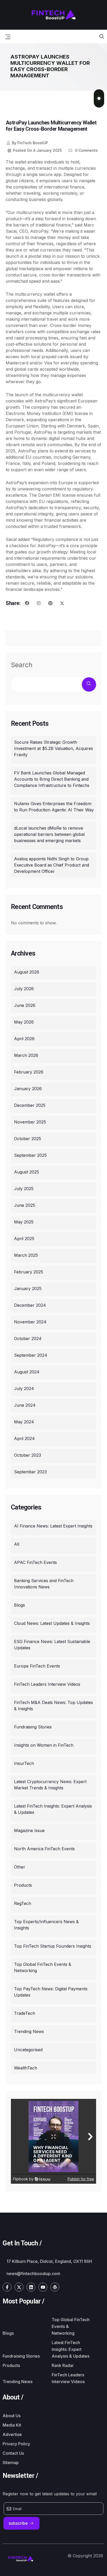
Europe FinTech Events (37, 1666)
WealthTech (26, 2068)
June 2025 (25, 1205)
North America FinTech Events (44, 1849)
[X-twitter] (19, 2287)
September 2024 (31, 1355)
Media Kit (12, 2425)
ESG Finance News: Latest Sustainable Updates (52, 1645)
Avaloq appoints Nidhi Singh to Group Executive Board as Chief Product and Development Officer (52, 865)
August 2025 (26, 1172)
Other (20, 1867)
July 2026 (24, 989)
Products (23, 1885)
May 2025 (24, 1222)
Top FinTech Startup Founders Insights (53, 1946)
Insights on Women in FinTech (44, 1745)
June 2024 (25, 1405)
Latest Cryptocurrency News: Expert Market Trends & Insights (50, 1785)
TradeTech (25, 2013)
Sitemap (11, 2463)
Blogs (19, 1605)
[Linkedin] (31, 2287)
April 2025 (24, 1239)
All (17, 1544)
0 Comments (86, 150)
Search (22, 665)
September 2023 (30, 1472)
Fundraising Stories (33, 1727)
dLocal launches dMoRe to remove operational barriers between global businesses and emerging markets (49, 834)
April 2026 (24, 1039)
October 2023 (28, 1455)
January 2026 (28, 1089)
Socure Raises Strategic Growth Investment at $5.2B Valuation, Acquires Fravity (53, 748)
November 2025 (30, 1122)
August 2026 (27, 972)
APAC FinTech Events (35, 1562)
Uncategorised (28, 2050)
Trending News (29, 2031)
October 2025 (28, 1139)
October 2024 (28, 1338)
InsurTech (24, 1763)
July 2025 (24, 1189)
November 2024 (30, 1322)
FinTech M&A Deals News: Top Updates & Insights (53, 1706)
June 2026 (25, 1005)
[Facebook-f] (7, 2287)
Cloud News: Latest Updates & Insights (52, 1623)
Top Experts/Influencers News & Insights (46, 1925)
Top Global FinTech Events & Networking (43, 1967)
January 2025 (28, 1289)
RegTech (23, 1903)
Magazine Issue (29, 1830)
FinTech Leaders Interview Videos (47, 1684)
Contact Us (13, 2453)
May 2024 (24, 1422)
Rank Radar (63, 2365)
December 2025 (30, 1105)
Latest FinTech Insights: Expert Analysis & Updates (53, 1809)
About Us (12, 2416)
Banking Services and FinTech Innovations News (44, 1584)
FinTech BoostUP (30, 143)
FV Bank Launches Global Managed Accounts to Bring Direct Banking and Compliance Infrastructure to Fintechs (52, 779)
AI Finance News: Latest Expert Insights (53, 1526)
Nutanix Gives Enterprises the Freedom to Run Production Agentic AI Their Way (54, 807)
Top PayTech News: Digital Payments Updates (51, 1992)
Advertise (12, 2434)
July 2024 (24, 1388)
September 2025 (30, 1155)
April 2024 (24, 1438)
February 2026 (29, 1072)
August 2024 (27, 1372)
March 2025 (26, 1255)
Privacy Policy (16, 2444)
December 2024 (30, 1305)
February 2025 (29, 1272)
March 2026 (26, 1055)
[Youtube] (43, 2287)
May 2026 (24, 1022)
